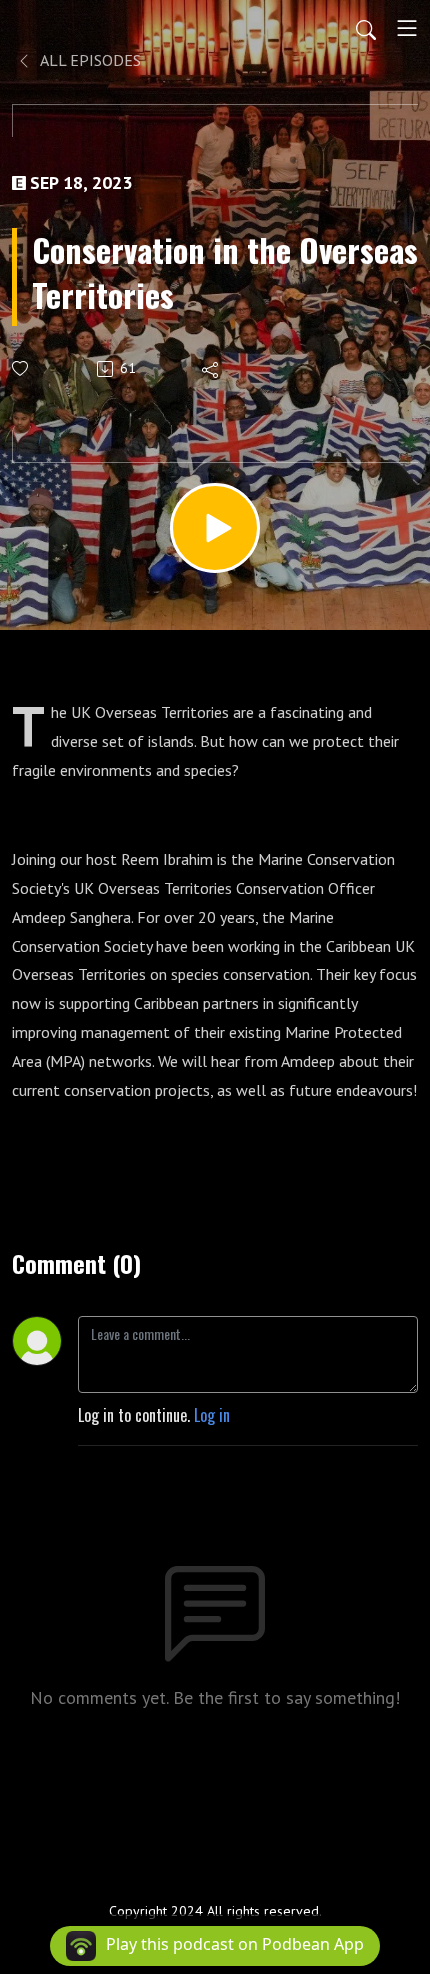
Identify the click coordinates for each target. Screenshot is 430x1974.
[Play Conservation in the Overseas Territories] (215, 528)
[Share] (211, 369)
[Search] (366, 28)
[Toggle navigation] (407, 28)
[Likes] (21, 368)
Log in (212, 1415)
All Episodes (89, 60)
